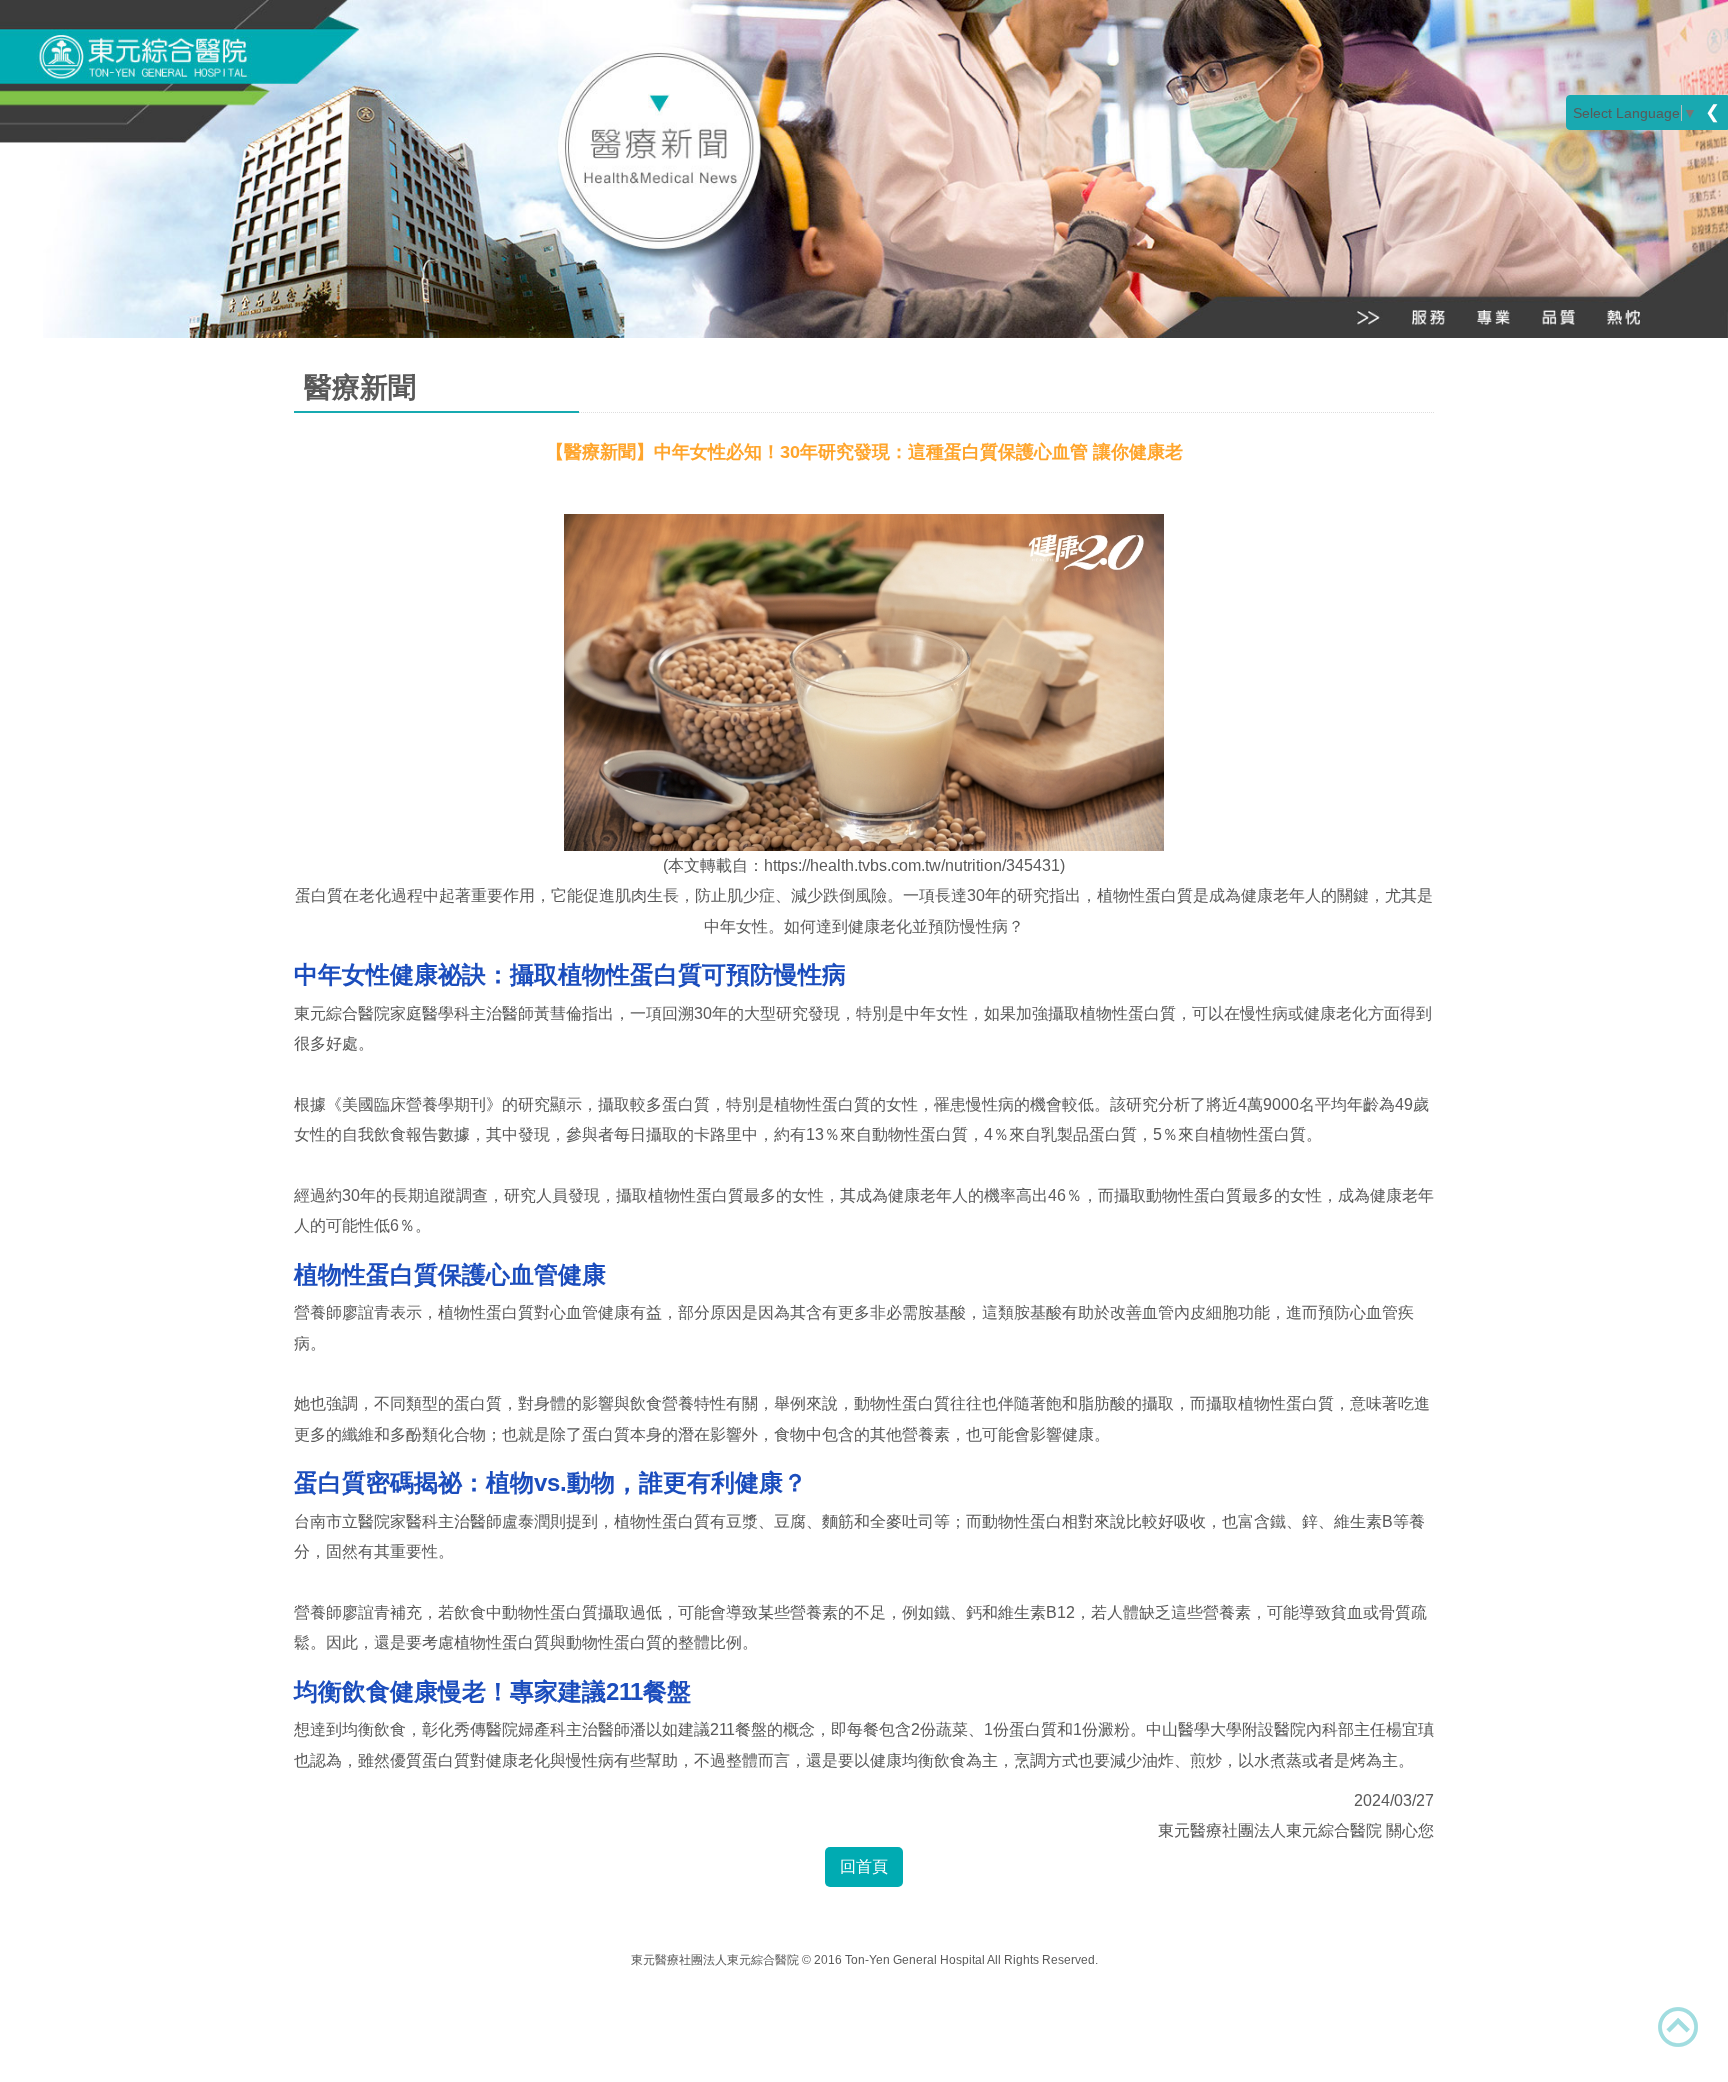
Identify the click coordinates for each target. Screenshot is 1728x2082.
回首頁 (864, 1866)
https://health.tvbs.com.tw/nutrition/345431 (912, 865)
